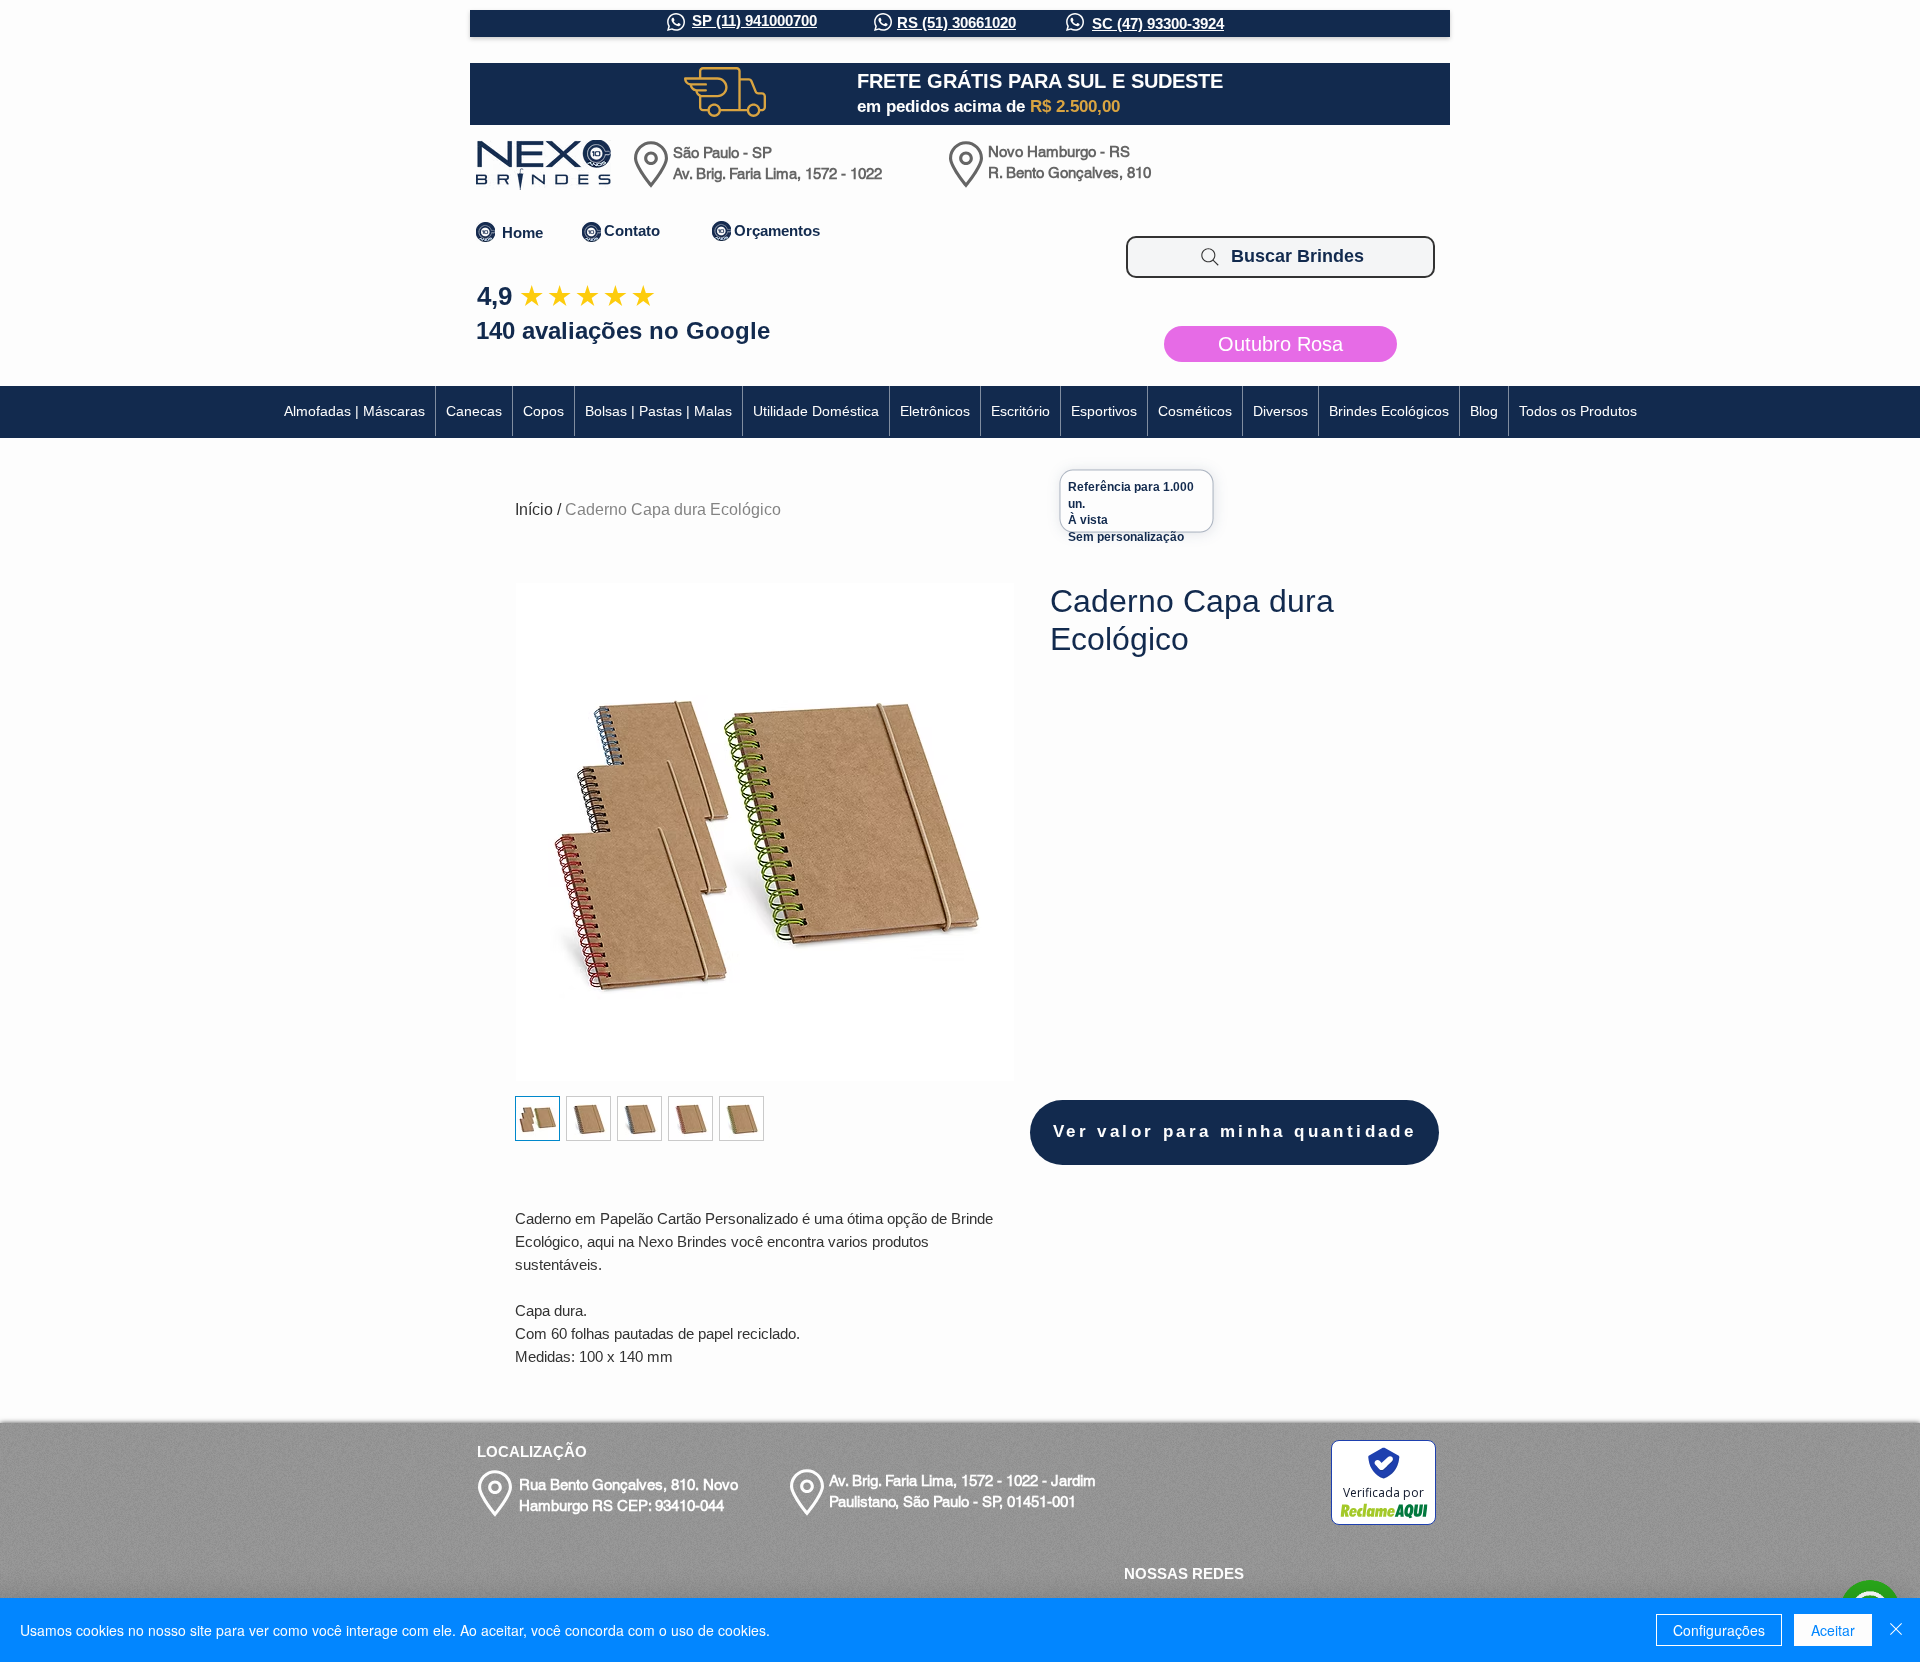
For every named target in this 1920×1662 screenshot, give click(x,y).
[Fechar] (1896, 1630)
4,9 (494, 296)
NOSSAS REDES (1184, 1573)
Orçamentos (777, 230)
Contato (632, 230)
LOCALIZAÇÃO (532, 1451)
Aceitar (1833, 1630)
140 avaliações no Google (623, 330)
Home (522, 232)
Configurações (1719, 1630)
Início (534, 509)
